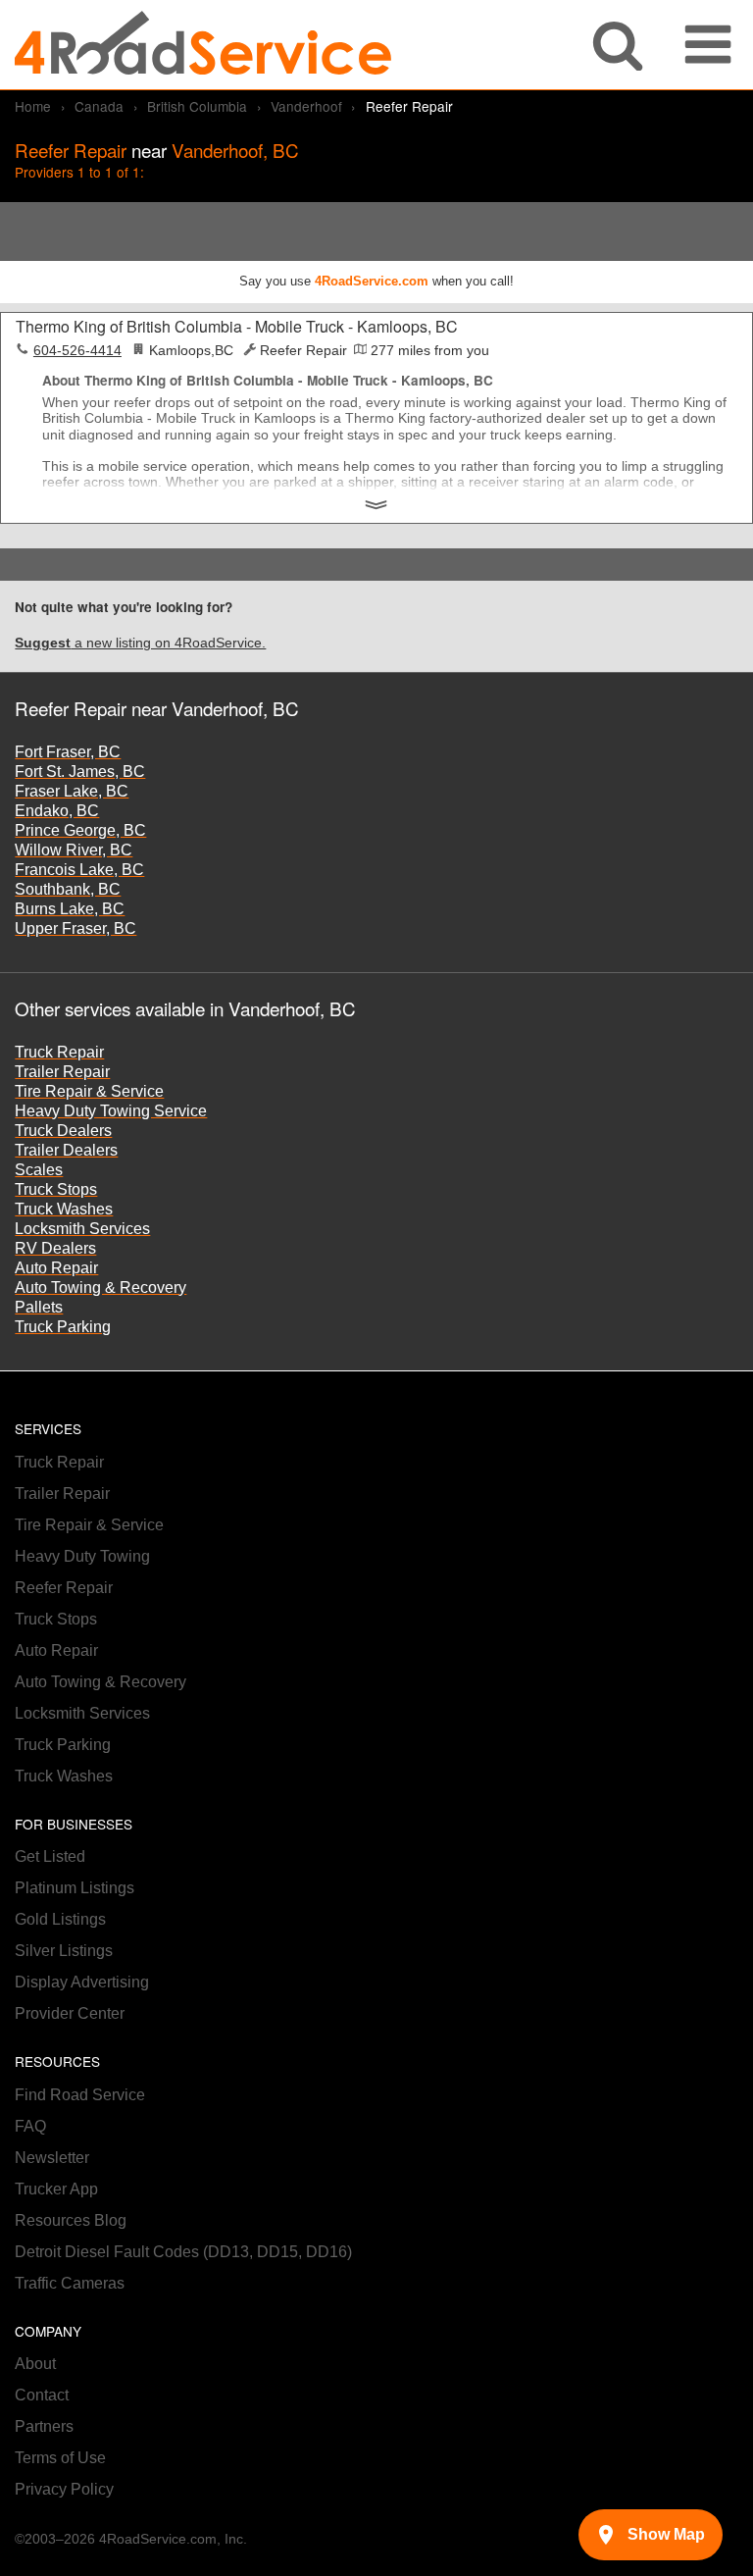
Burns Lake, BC (70, 909)
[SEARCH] (618, 45)
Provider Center (70, 2013)
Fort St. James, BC (80, 772)
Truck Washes (64, 1209)
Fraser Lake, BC (72, 791)
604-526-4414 (77, 351)
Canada (99, 106)
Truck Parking (63, 1327)
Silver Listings (64, 1951)
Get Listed (50, 1856)
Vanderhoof (306, 106)
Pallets (39, 1307)
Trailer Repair (62, 1072)
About (35, 2364)
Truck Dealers (63, 1131)
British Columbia (197, 106)
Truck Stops (56, 1189)
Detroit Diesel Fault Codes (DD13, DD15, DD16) (183, 2252)
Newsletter (52, 2158)
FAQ (30, 2126)
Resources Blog (71, 2220)
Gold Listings (60, 1919)
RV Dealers (55, 1248)
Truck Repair (59, 1052)
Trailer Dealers (66, 1150)
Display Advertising (82, 1982)
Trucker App (56, 2189)
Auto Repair (56, 1268)
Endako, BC (57, 811)
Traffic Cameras (70, 2283)
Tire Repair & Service (89, 1091)
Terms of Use (60, 2458)
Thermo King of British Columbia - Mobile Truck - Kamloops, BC (237, 326)
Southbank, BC (68, 889)
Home (33, 106)
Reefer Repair (64, 1588)
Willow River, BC (74, 850)
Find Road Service (80, 2095)
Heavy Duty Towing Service (111, 1111)
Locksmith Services (82, 1229)
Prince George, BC (80, 830)
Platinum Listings (75, 1888)
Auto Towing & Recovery (100, 1288)
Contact (42, 2395)
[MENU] (708, 45)
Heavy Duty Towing (82, 1556)
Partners (44, 2426)
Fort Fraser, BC (68, 752)
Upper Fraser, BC (75, 928)
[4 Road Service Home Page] (203, 45)
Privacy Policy (64, 2489)
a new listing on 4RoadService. (140, 643)
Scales (39, 1170)
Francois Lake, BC (79, 870)
